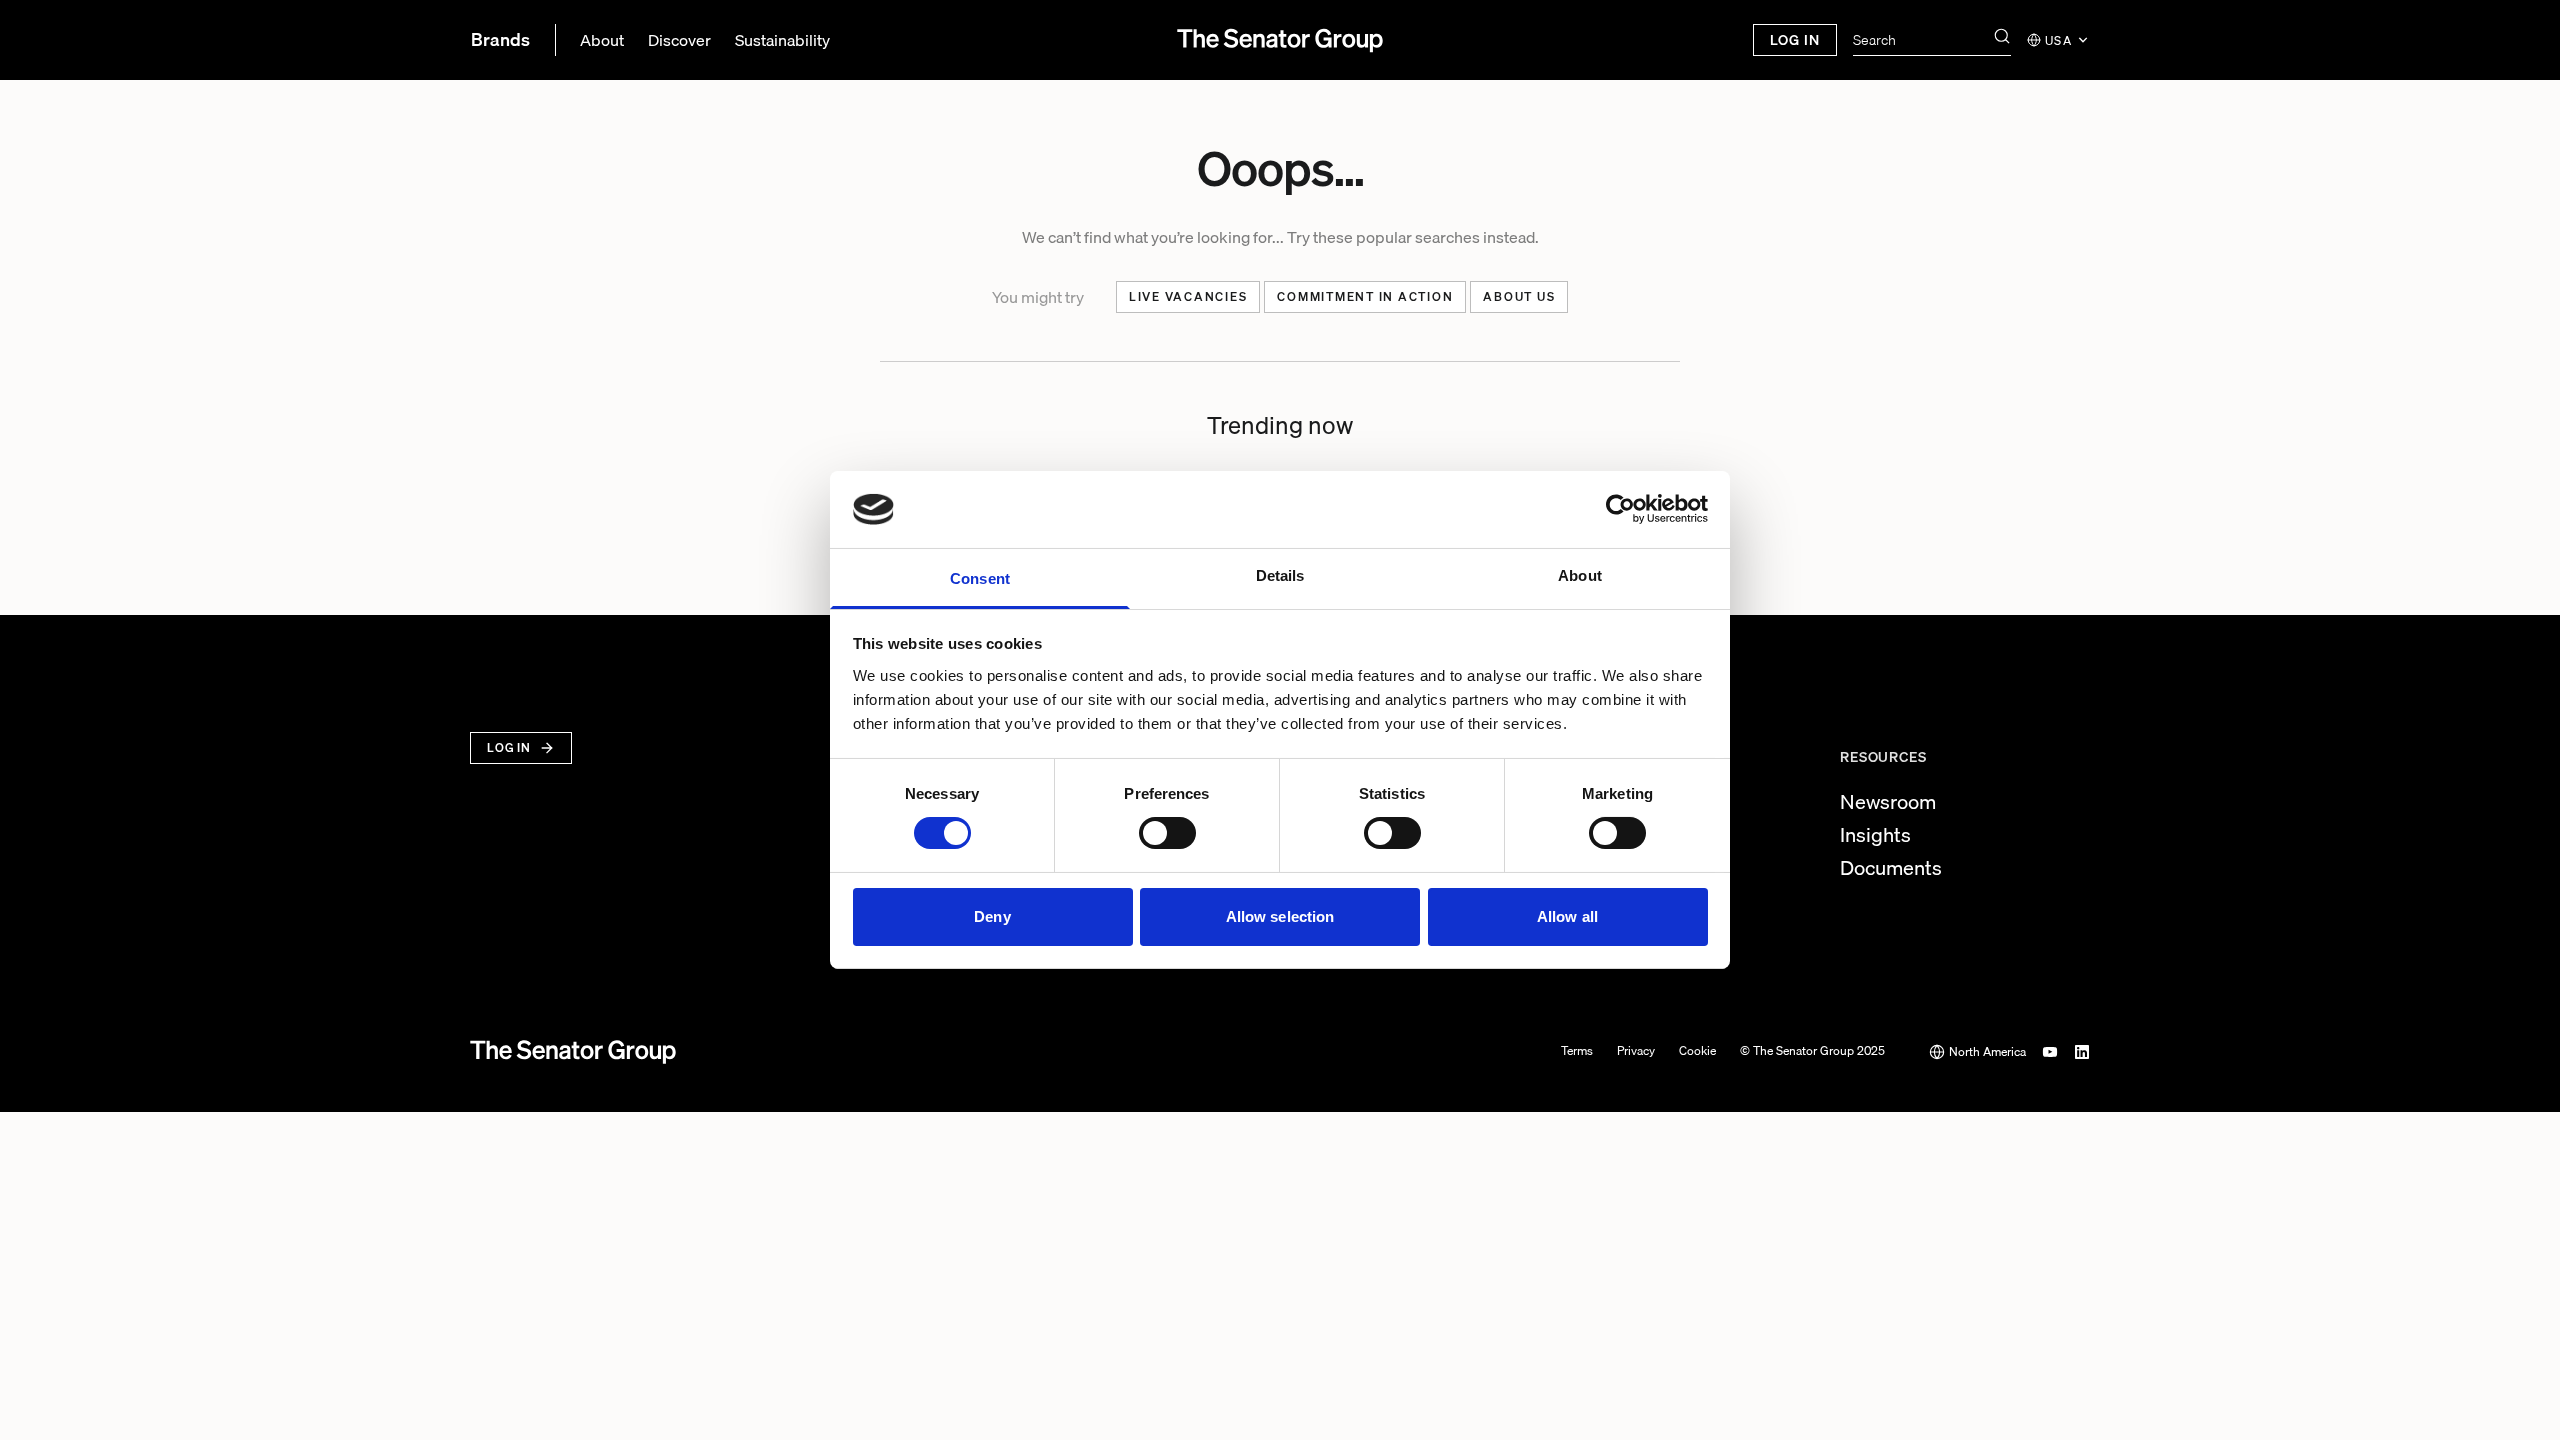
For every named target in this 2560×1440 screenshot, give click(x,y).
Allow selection (1280, 916)
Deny (992, 916)
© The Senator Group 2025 (1812, 1052)
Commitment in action (1365, 296)
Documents (1891, 868)
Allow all (1567, 916)
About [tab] (1580, 575)
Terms (1577, 1052)
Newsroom (1888, 802)
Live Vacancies (1188, 296)
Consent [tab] (980, 578)
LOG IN (1795, 40)
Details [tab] (1280, 575)
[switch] (1167, 833)
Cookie (1697, 1052)
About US (1519, 296)
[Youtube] (2050, 1052)
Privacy (1636, 1052)
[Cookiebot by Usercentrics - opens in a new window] (1620, 509)
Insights (1875, 835)
